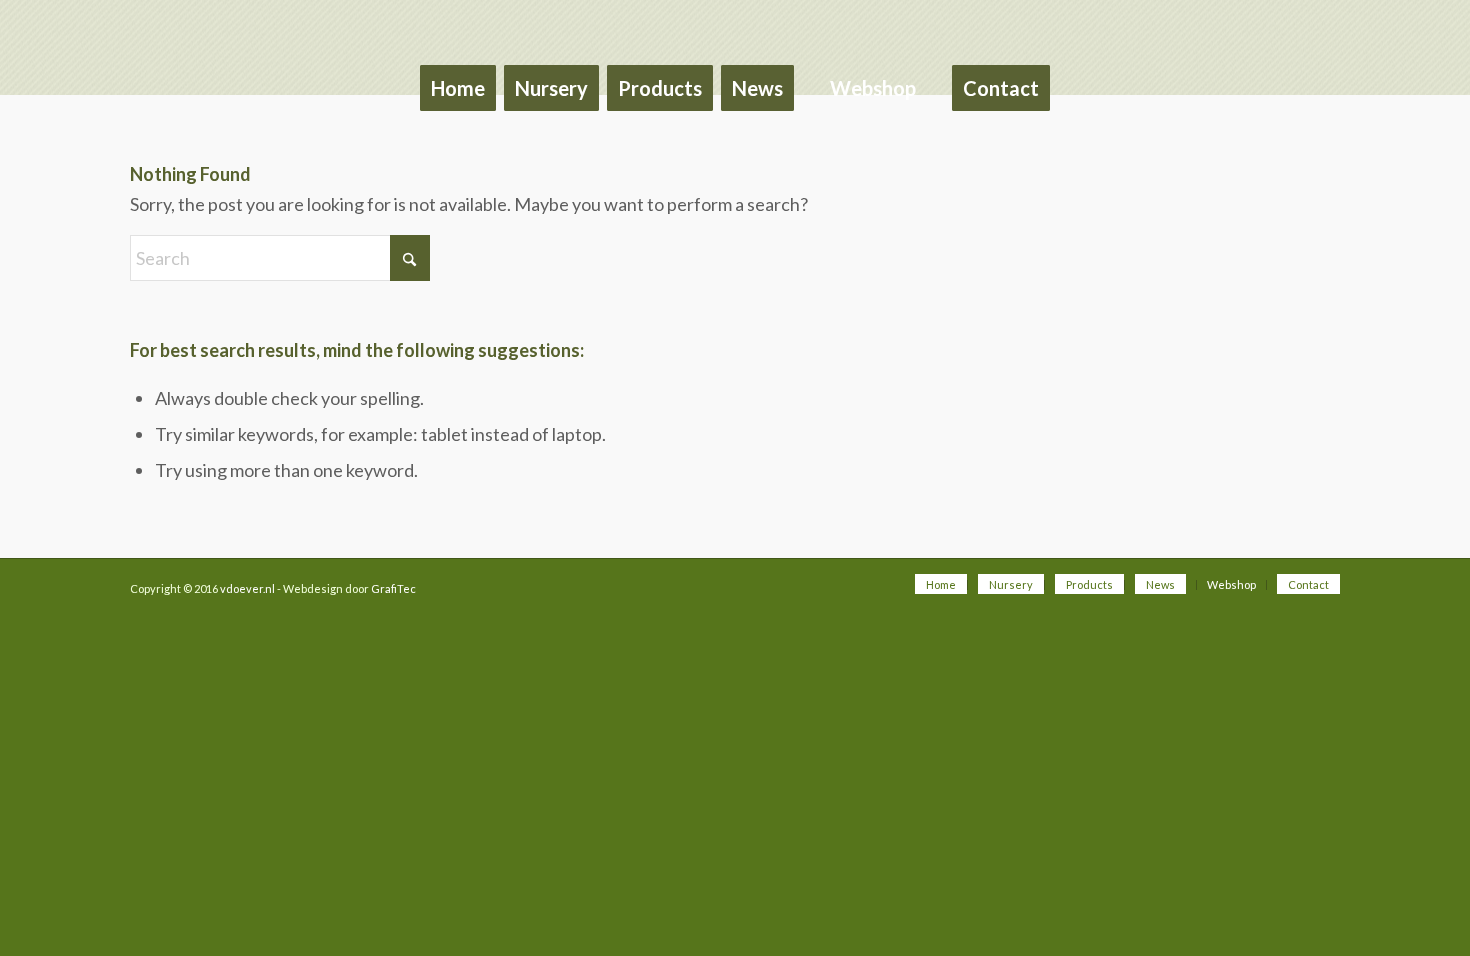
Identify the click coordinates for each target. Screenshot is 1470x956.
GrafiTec (393, 588)
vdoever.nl (247, 588)
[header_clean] (735, 22)
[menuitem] (458, 70)
